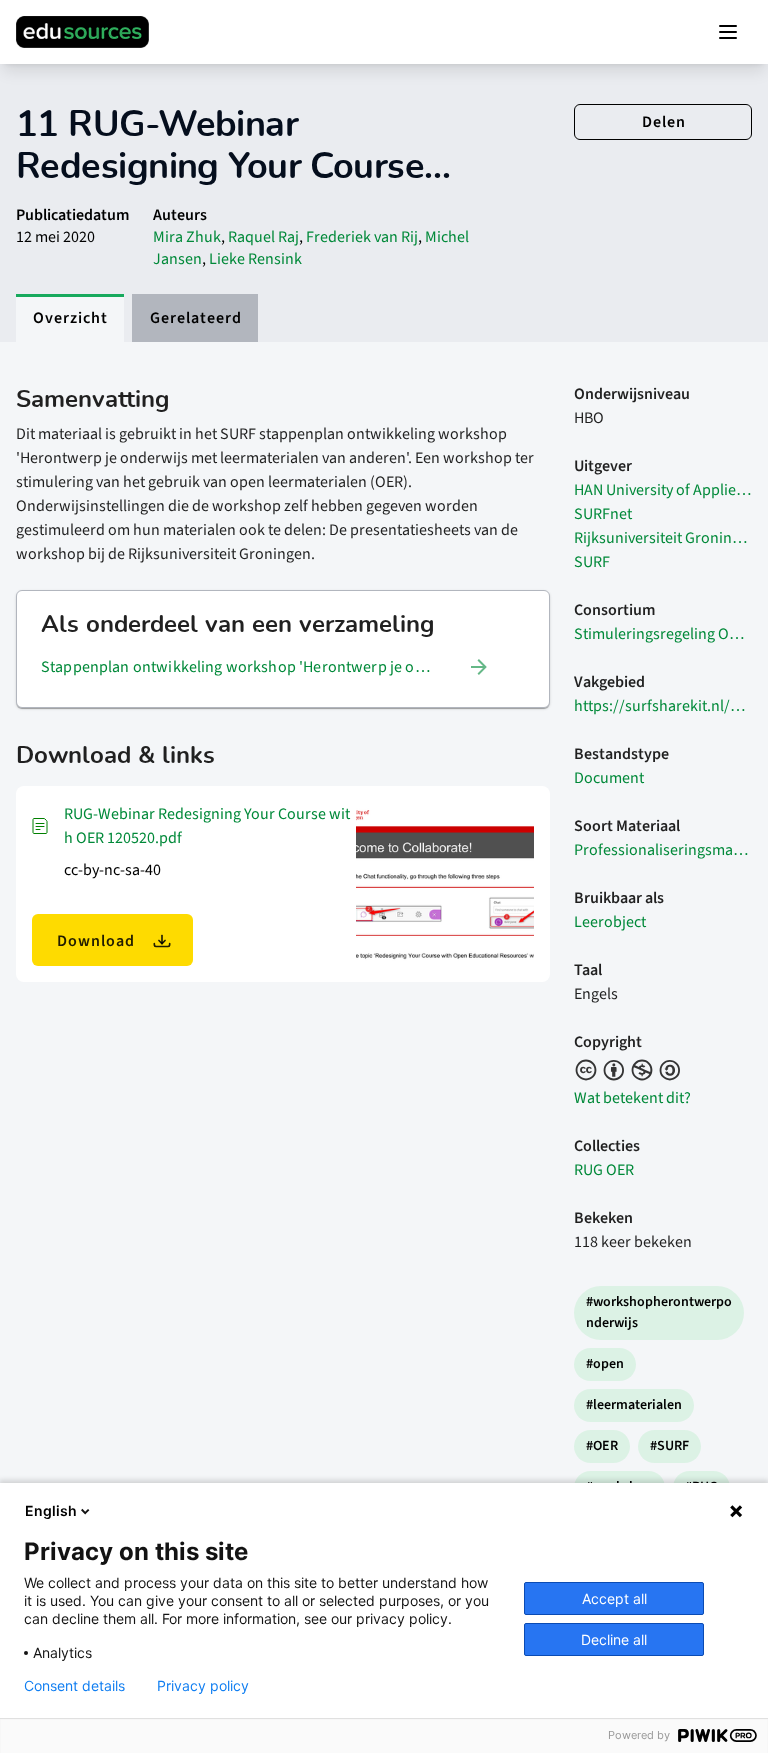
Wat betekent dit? (632, 1098)
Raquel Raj (263, 237)
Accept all (614, 1598)
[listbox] (266, 667)
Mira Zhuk (187, 237)
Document (609, 778)
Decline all (614, 1639)
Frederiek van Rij (362, 237)
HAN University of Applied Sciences (663, 490)
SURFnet (603, 514)
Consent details (74, 1686)
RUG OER (604, 1170)
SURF (592, 562)
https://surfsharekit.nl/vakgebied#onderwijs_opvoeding (663, 706)
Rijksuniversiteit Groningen (663, 538)
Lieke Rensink (255, 259)
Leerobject (610, 922)
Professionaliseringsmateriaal (663, 850)
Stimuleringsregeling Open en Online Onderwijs (663, 634)
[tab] (70, 318)
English (51, 1510)
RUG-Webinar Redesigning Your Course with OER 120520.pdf (207, 826)
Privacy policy (203, 1686)
